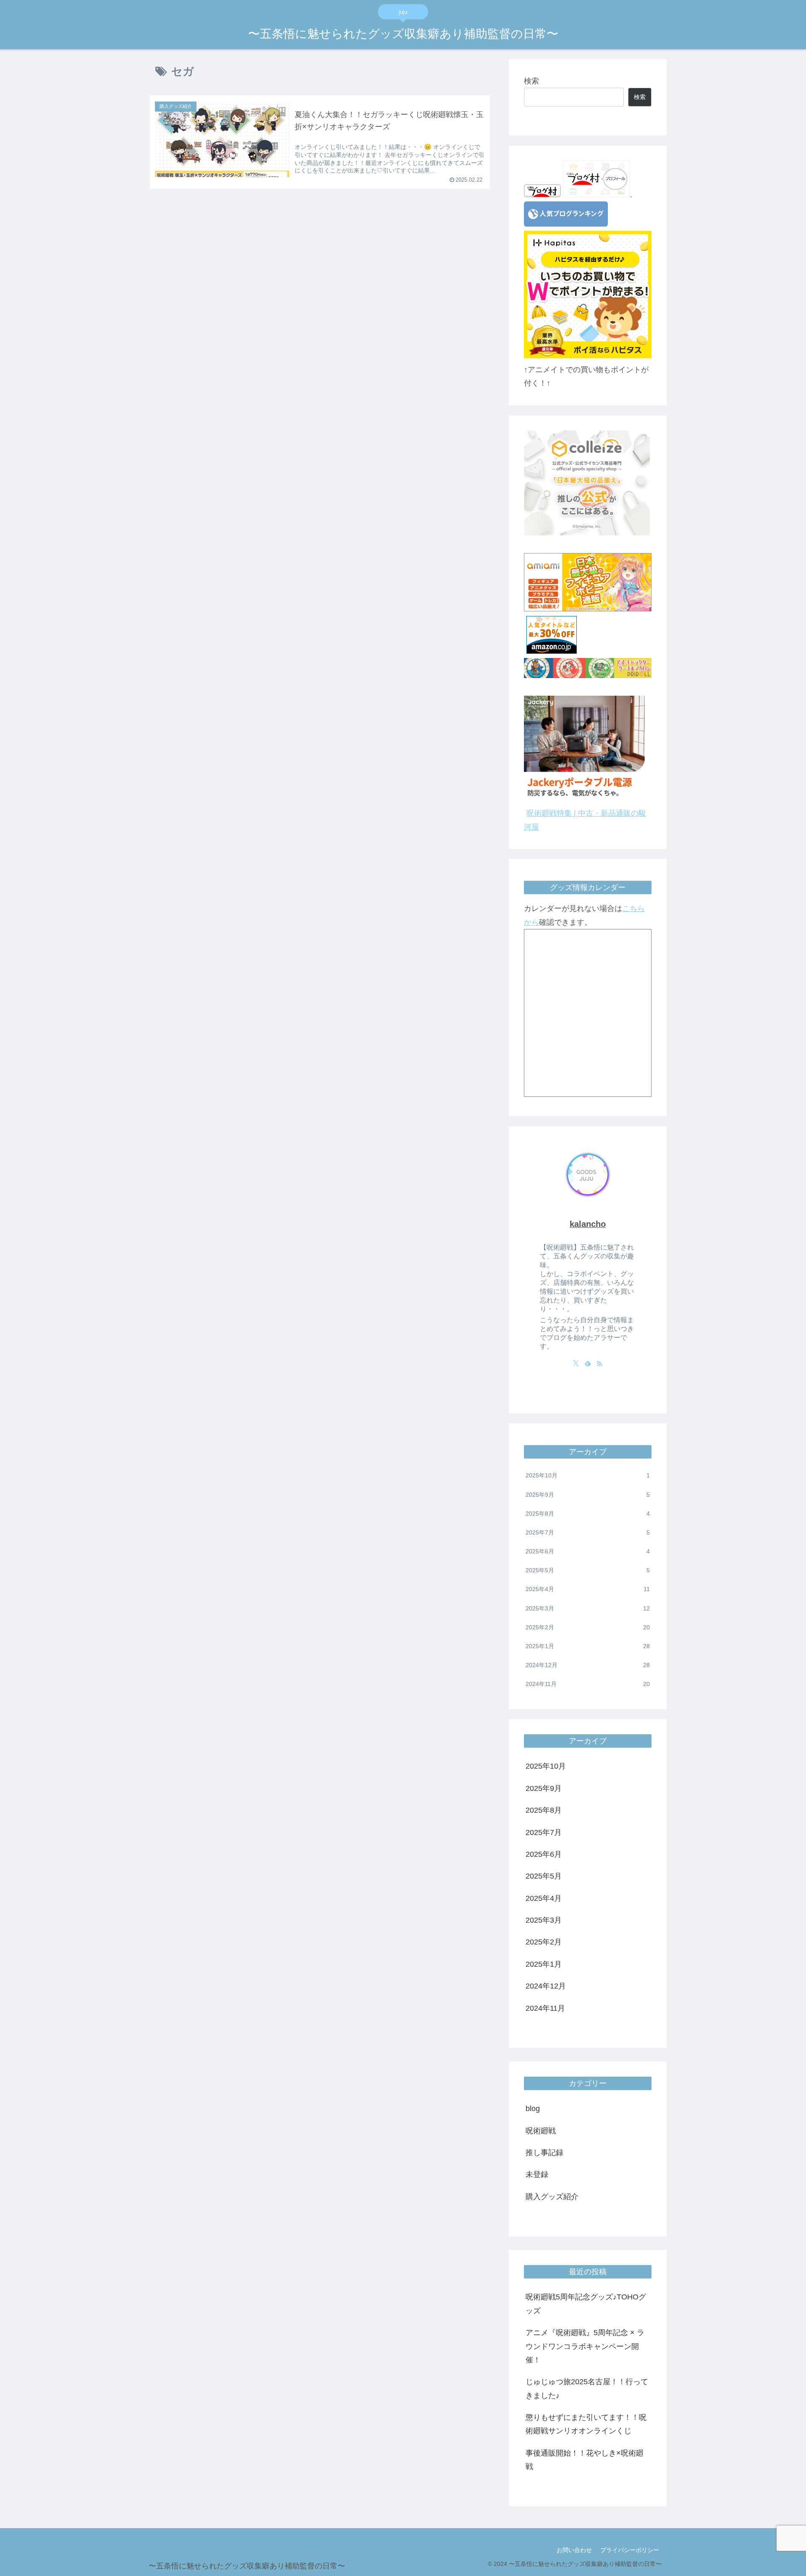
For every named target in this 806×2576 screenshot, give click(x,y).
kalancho (588, 1224)
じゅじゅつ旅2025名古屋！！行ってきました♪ (587, 2388)
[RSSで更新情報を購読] (599, 1363)
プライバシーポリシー (630, 2550)
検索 (531, 81)
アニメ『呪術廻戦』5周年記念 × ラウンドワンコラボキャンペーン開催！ (585, 2346)
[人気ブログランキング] (566, 224)
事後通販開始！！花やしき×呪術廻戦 (585, 2459)
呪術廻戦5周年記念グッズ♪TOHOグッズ (586, 2304)
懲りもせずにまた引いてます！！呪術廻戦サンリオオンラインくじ (586, 2424)
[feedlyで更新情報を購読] (588, 1363)
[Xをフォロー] (576, 1363)
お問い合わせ (574, 2550)
